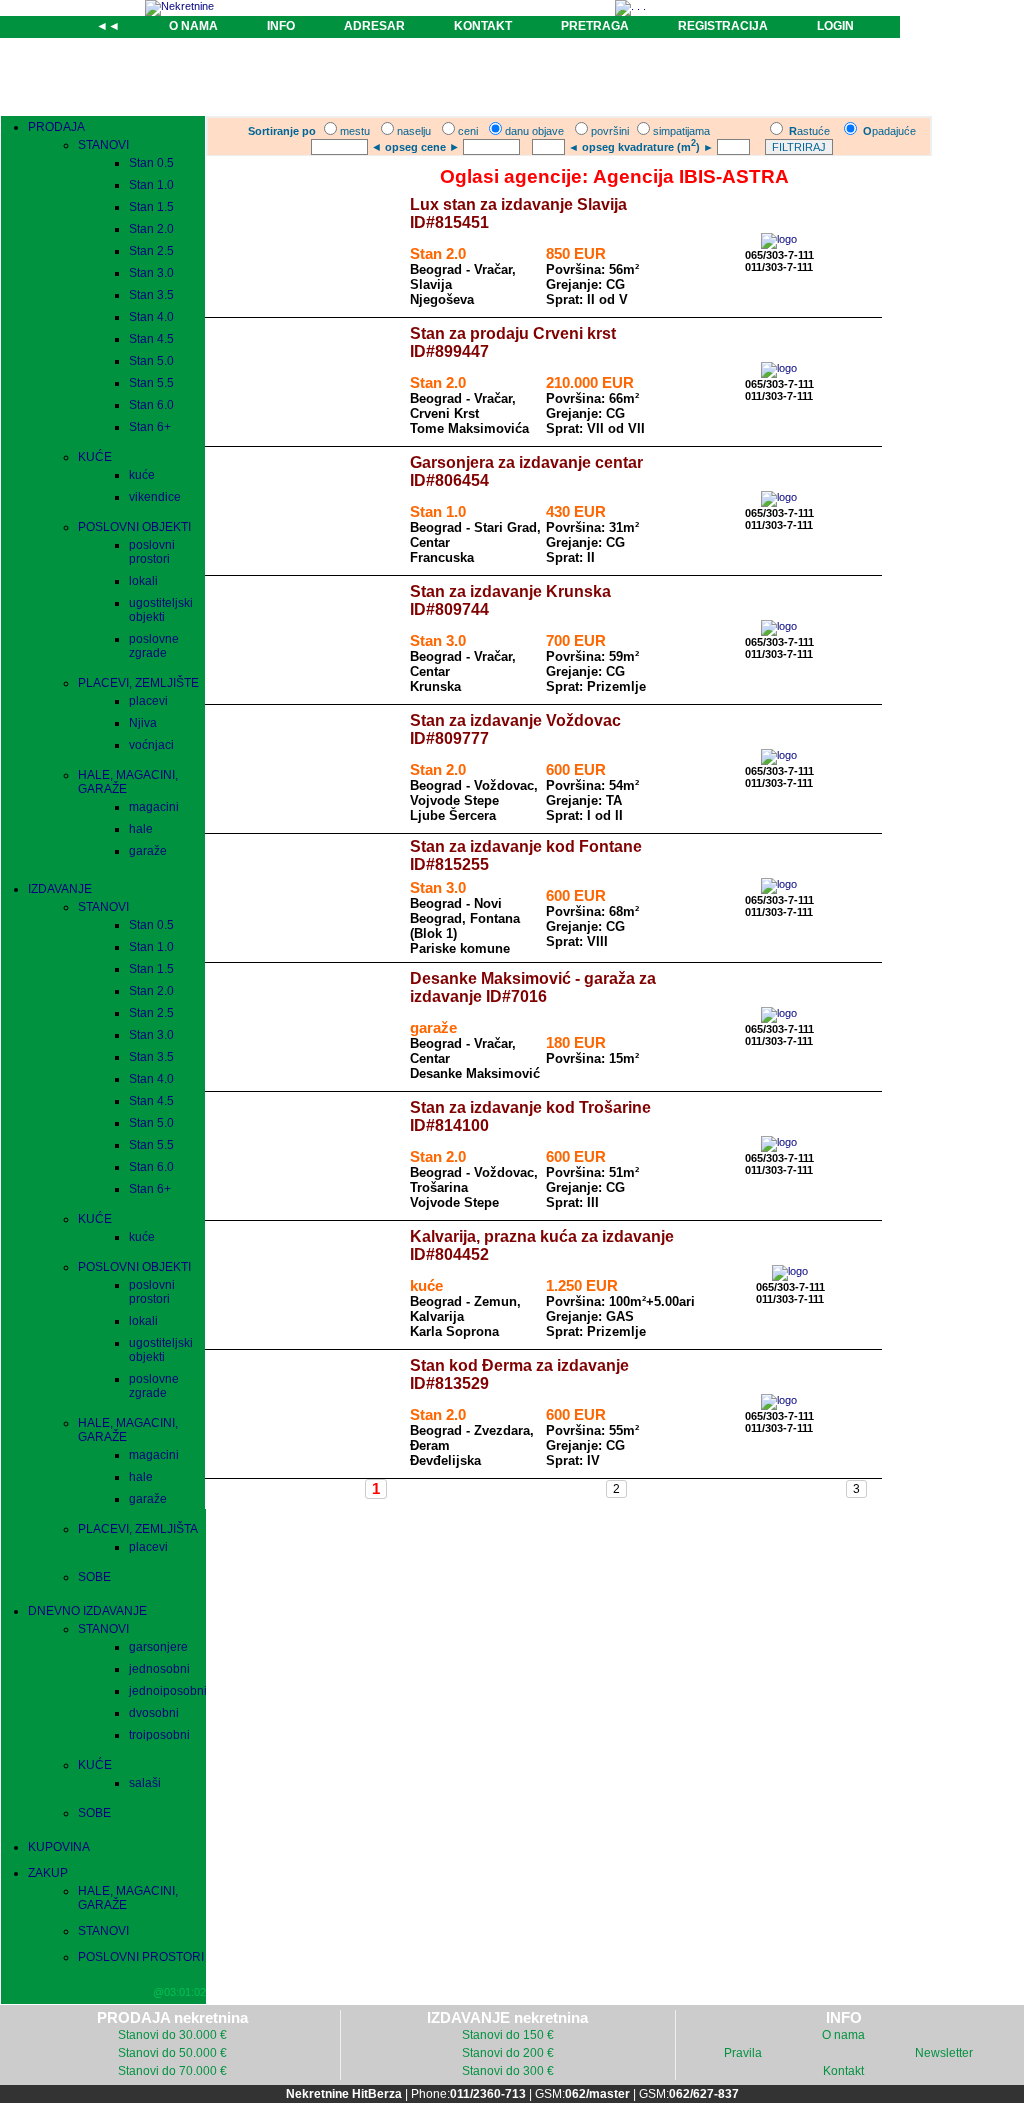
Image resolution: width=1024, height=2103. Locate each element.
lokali (143, 581)
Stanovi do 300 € (508, 2071)
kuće (142, 475)
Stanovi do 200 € (508, 2053)
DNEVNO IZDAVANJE (87, 1611)
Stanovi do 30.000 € (172, 2035)
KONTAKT (483, 26)
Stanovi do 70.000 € (172, 2071)
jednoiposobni (168, 1691)
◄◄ (108, 26)
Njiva (143, 723)
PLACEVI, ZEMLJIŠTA (138, 1529)
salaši (145, 1783)
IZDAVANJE (60, 889)
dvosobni (154, 1713)
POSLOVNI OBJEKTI (134, 527)
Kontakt (843, 2071)
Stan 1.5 (151, 207)
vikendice (155, 497)
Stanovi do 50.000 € (172, 2053)
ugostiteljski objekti (161, 610)
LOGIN (835, 26)
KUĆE (95, 457)
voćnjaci (151, 745)
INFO (281, 26)
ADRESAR (374, 26)
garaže (148, 851)
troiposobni (159, 1735)
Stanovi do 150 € (508, 2035)
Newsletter (944, 2053)
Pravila (743, 2053)
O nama (843, 2035)
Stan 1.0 (151, 185)
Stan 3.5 (151, 295)
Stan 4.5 (151, 339)
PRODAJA (56, 127)
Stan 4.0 (151, 317)
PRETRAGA (595, 26)
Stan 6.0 (151, 405)
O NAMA (193, 26)
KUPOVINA (59, 1847)
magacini (154, 807)
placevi (148, 701)
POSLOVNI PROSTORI (141, 1957)
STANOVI (103, 145)
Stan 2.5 (151, 251)
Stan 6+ (150, 427)
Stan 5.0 (151, 361)
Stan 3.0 (151, 273)
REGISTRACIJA (723, 26)
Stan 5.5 (151, 383)
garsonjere (158, 1647)
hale (141, 829)
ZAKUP (48, 1873)
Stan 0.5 (151, 163)
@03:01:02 (179, 1992)
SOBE (94, 1577)
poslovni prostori (152, 552)
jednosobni (159, 1669)
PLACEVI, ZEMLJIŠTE (138, 683)
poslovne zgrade (154, 646)
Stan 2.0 (151, 229)
